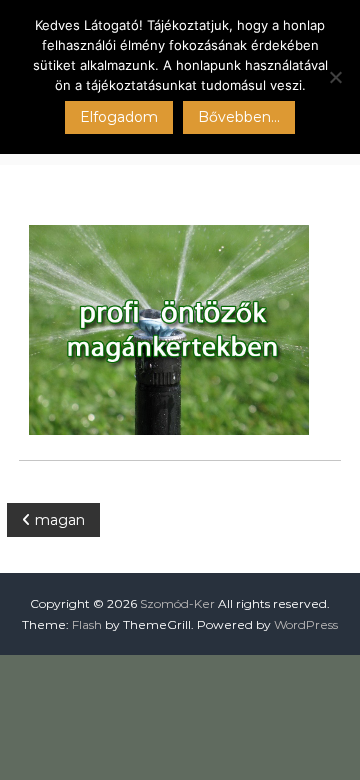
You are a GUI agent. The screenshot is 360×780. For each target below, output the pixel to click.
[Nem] (335, 77)
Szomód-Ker (177, 603)
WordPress (306, 624)
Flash (87, 624)
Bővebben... (239, 117)
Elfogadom (119, 117)
